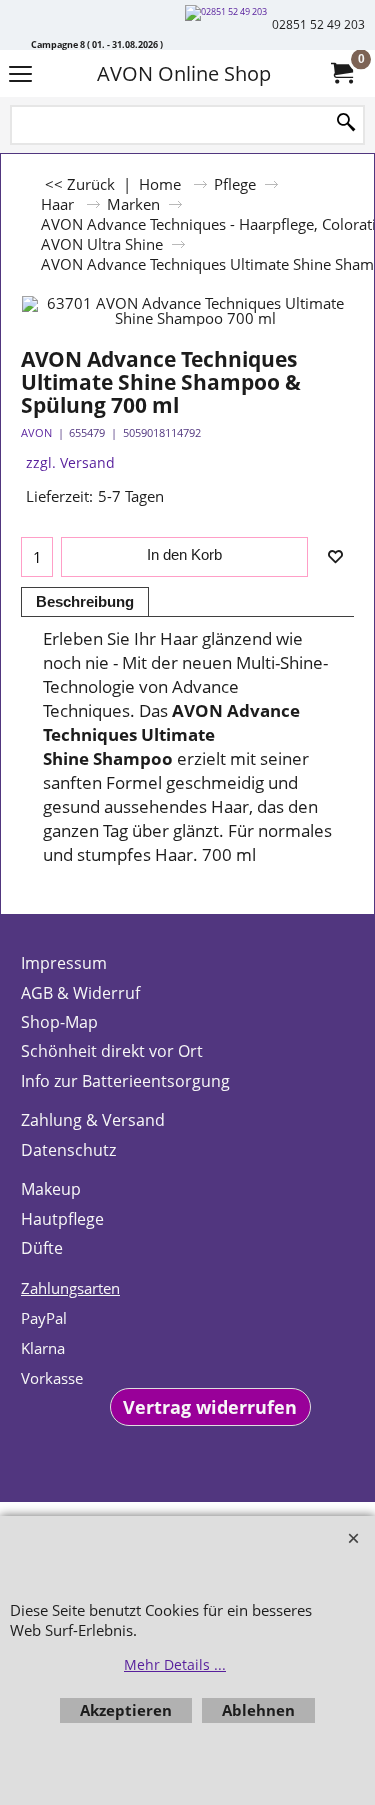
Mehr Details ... (175, 1664)
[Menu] (20, 75)
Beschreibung (85, 602)
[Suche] (346, 123)
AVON (36, 432)
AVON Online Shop (184, 73)
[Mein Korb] (341, 73)
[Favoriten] (335, 557)
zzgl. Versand (70, 462)
